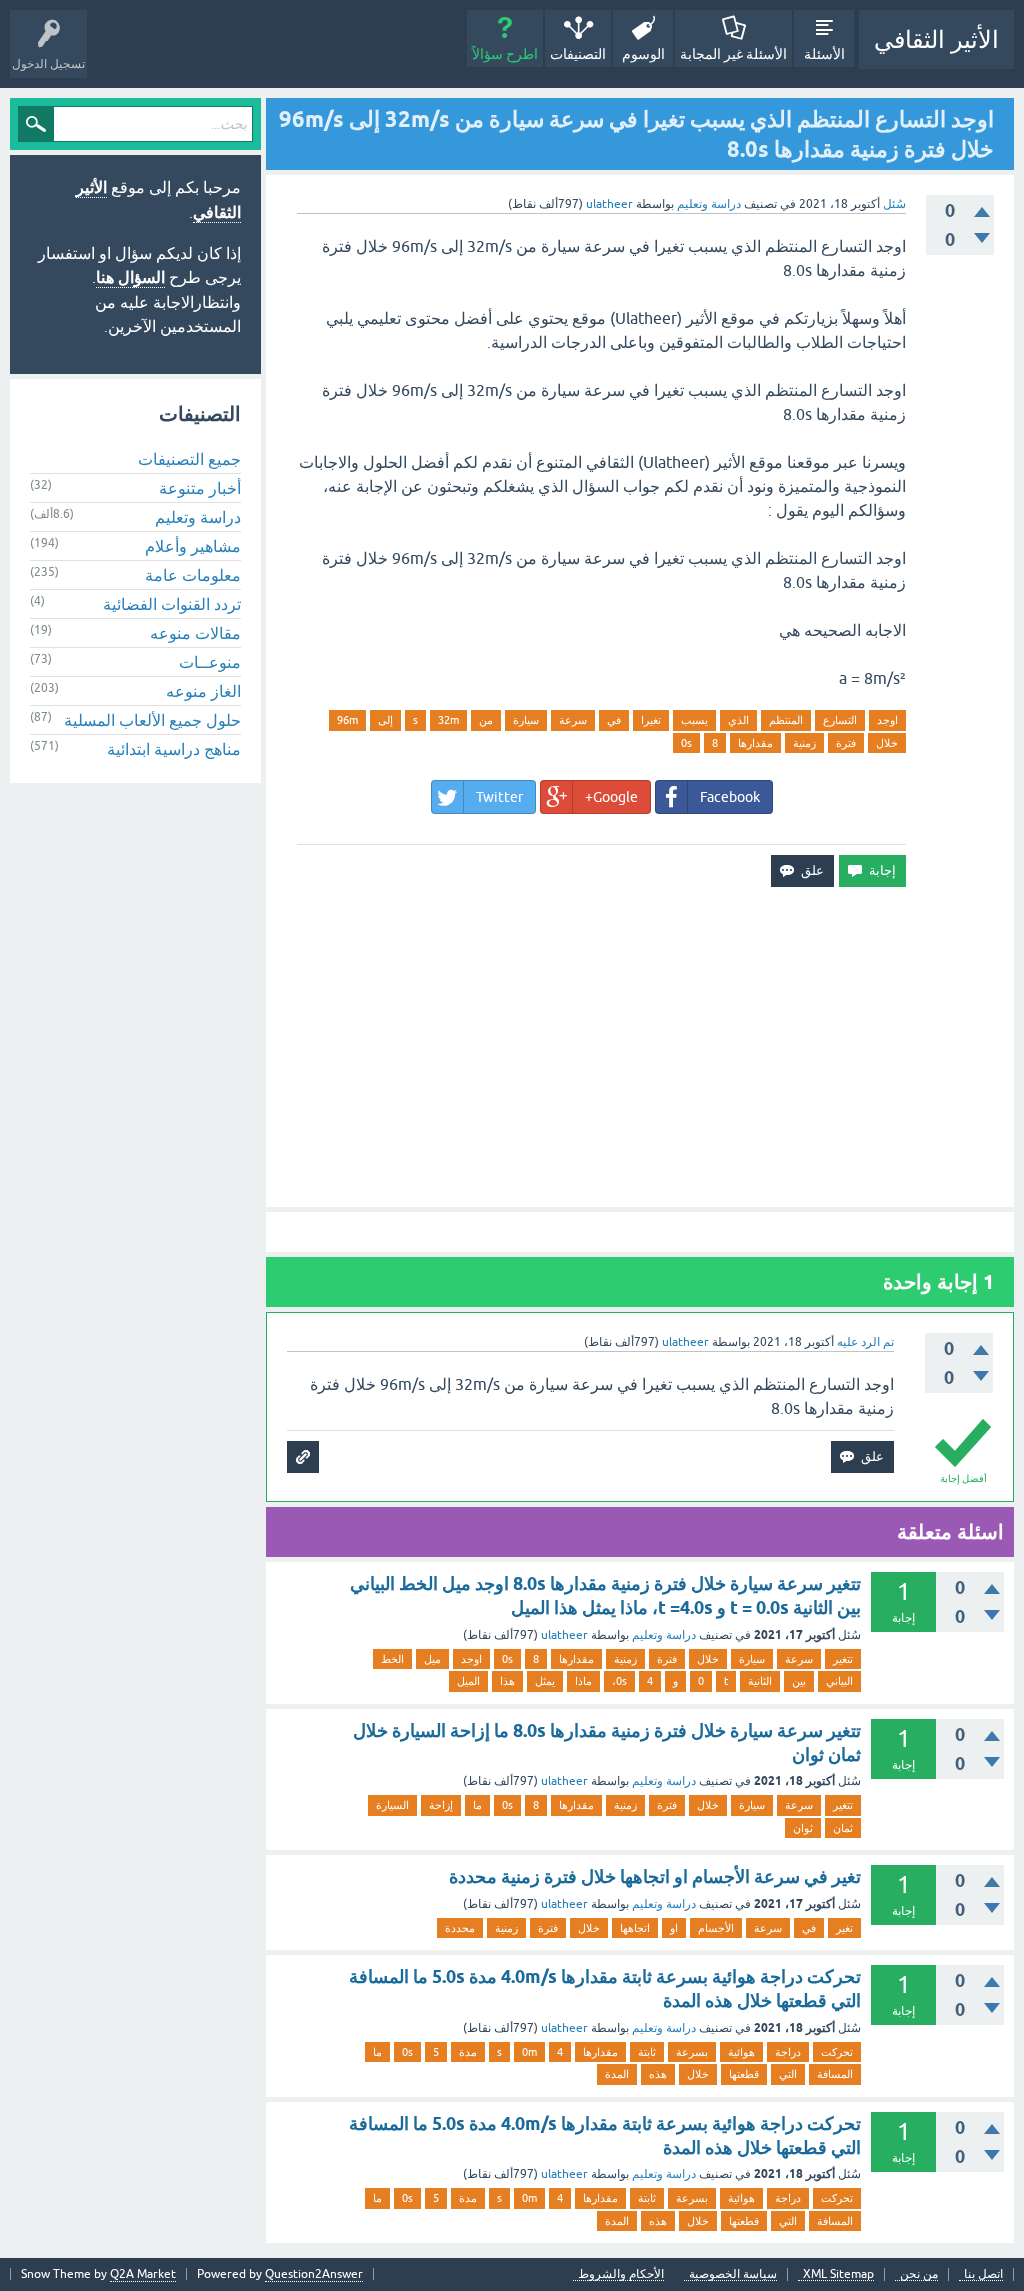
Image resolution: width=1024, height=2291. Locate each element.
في (614, 720)
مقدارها (755, 743)
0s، (619, 1681)
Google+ (611, 797)
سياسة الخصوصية (733, 2274)
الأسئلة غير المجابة (733, 54)
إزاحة (441, 1805)
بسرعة (692, 2052)
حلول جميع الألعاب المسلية (152, 720)
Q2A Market (143, 2274)
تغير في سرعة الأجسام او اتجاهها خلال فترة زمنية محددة (655, 1876)
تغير (844, 1928)
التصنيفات (578, 54)
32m (448, 720)
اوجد (887, 720)
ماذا (583, 1681)
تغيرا (651, 720)
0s (686, 743)
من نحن (919, 2274)
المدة (617, 2074)
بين (799, 1681)
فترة (846, 743)
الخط (392, 1659)
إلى (385, 720)
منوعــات (210, 662)
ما (477, 1805)
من (486, 720)
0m (529, 2052)
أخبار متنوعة (200, 488)
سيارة (526, 720)
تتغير (843, 1659)
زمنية (804, 743)
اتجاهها (635, 1928)
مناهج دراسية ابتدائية (174, 749)
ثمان (843, 1828)
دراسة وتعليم (709, 204)
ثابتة (647, 2052)
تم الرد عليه (865, 1342)
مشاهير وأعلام (193, 546)
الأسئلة (824, 54)
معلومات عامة (193, 575)
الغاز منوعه (203, 691)
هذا (507, 1681)
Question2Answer (314, 2274)
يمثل (545, 1681)
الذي (738, 720)
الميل (468, 1681)
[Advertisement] (640, 1047)
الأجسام (716, 1928)
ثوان (803, 1828)
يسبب (694, 720)
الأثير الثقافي (936, 39)
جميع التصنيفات (189, 459)
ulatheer (564, 1635)
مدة (468, 2052)
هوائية (741, 2052)
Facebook (730, 797)
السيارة (392, 1805)
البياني (839, 1681)
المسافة (835, 2074)
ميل (432, 1659)
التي (788, 2074)
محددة (460, 1928)
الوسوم (643, 54)
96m (347, 720)
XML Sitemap (838, 2274)
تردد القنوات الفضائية (172, 604)
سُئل (894, 204)
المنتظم (786, 720)
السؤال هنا (130, 277)
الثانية (760, 1681)
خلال (887, 743)
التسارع (840, 720)
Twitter (499, 797)
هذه (658, 2074)
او (674, 1928)
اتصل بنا (983, 2274)
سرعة (573, 720)
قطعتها (744, 2074)
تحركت (837, 2052)
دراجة (788, 2052)
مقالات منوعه (195, 633)
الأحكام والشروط (621, 2274)
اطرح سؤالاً (505, 54)
